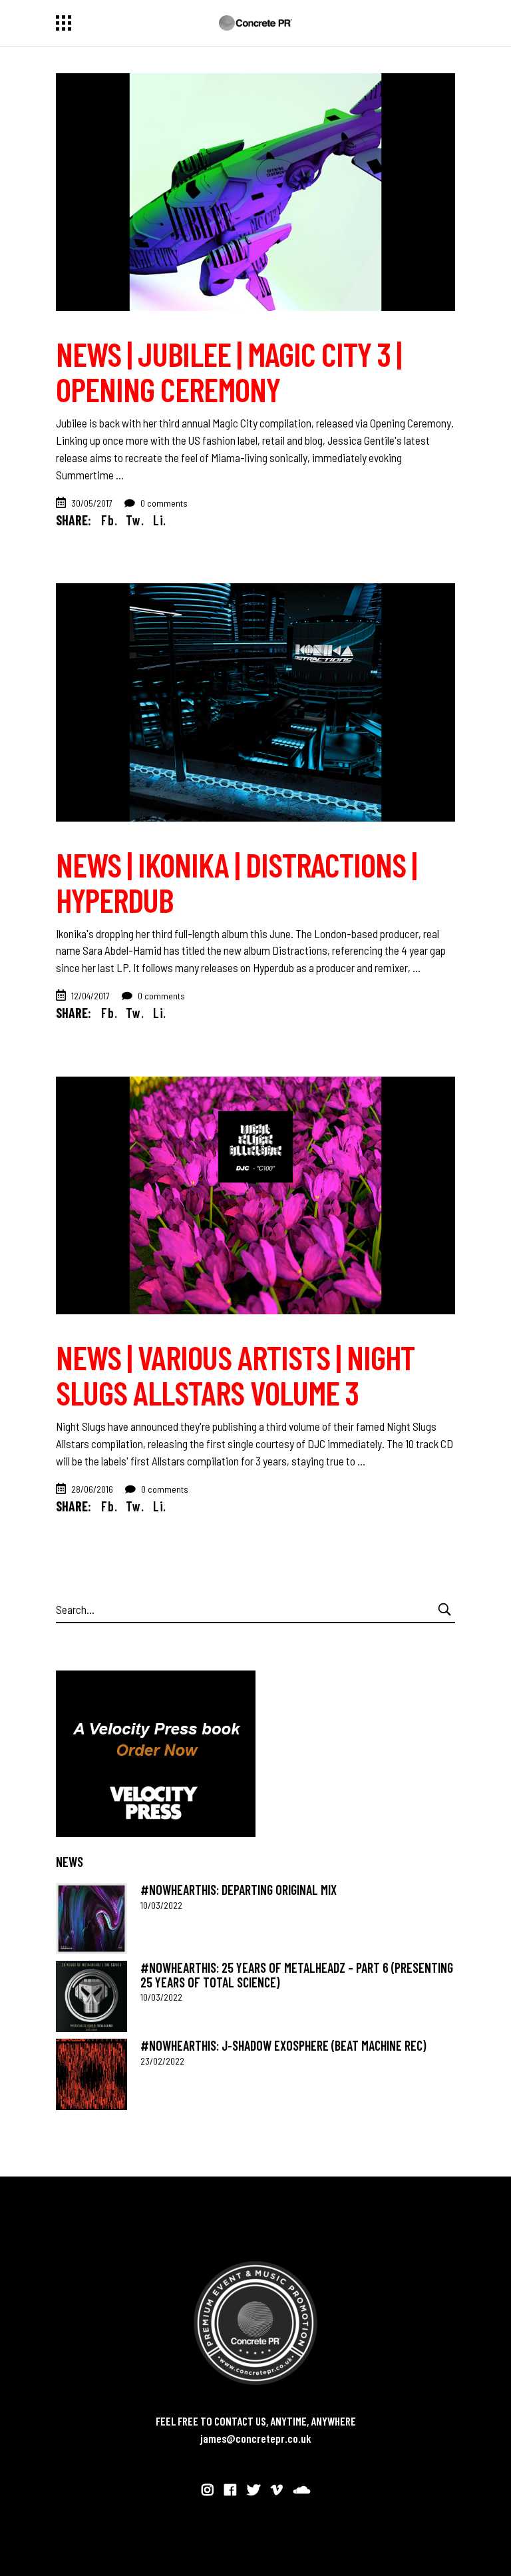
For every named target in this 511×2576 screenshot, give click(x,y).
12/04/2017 (90, 996)
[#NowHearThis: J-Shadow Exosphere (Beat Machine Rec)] (91, 2074)
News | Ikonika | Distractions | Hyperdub (236, 882)
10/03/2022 (161, 1905)
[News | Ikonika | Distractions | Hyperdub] (255, 702)
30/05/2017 (92, 503)
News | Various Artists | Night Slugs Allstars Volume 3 (235, 1375)
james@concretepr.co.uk (256, 2438)
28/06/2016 (92, 1489)
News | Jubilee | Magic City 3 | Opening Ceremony (229, 371)
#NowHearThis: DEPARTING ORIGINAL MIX (239, 1890)
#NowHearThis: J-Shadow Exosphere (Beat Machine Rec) (283, 2045)
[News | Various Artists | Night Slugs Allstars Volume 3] (255, 1195)
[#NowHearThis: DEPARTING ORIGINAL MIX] (91, 1919)
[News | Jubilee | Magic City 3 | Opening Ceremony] (255, 192)
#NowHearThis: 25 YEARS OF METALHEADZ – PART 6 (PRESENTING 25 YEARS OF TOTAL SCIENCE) (297, 1974)
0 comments (163, 503)
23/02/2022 (162, 2061)
